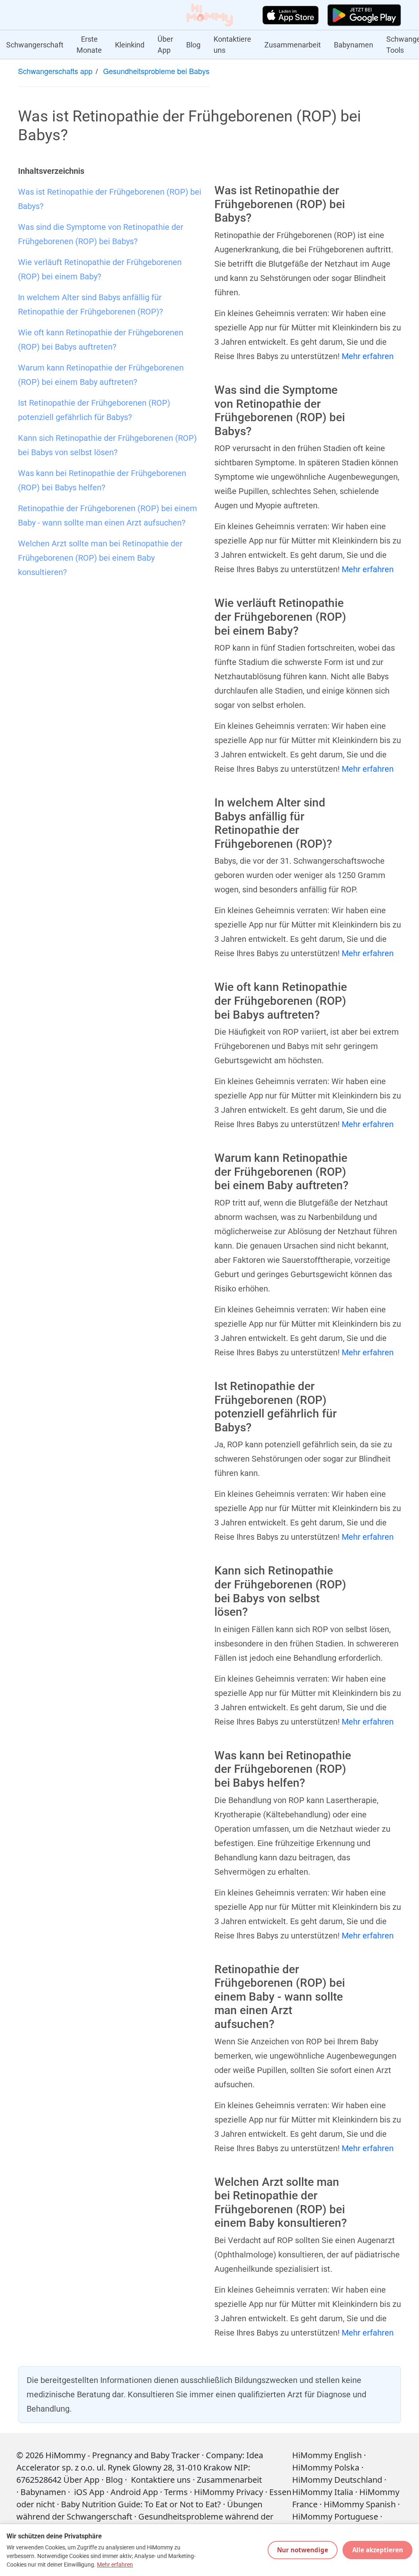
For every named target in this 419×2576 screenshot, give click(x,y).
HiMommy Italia (323, 2492)
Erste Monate (89, 45)
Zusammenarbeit (293, 45)
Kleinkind (130, 45)
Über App (165, 45)
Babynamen (354, 45)
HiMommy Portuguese (335, 2516)
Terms (176, 2492)
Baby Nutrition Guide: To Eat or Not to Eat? (141, 2504)
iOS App (89, 2492)
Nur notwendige (303, 2550)
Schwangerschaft (35, 45)
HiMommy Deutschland (337, 2480)
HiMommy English (327, 2455)
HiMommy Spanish (360, 2504)
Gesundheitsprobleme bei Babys (156, 71)
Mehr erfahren (368, 356)
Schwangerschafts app (55, 71)
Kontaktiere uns (232, 45)
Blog (193, 45)
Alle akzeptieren (378, 2550)
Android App (134, 2492)
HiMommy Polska (326, 2467)
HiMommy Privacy (229, 2492)
